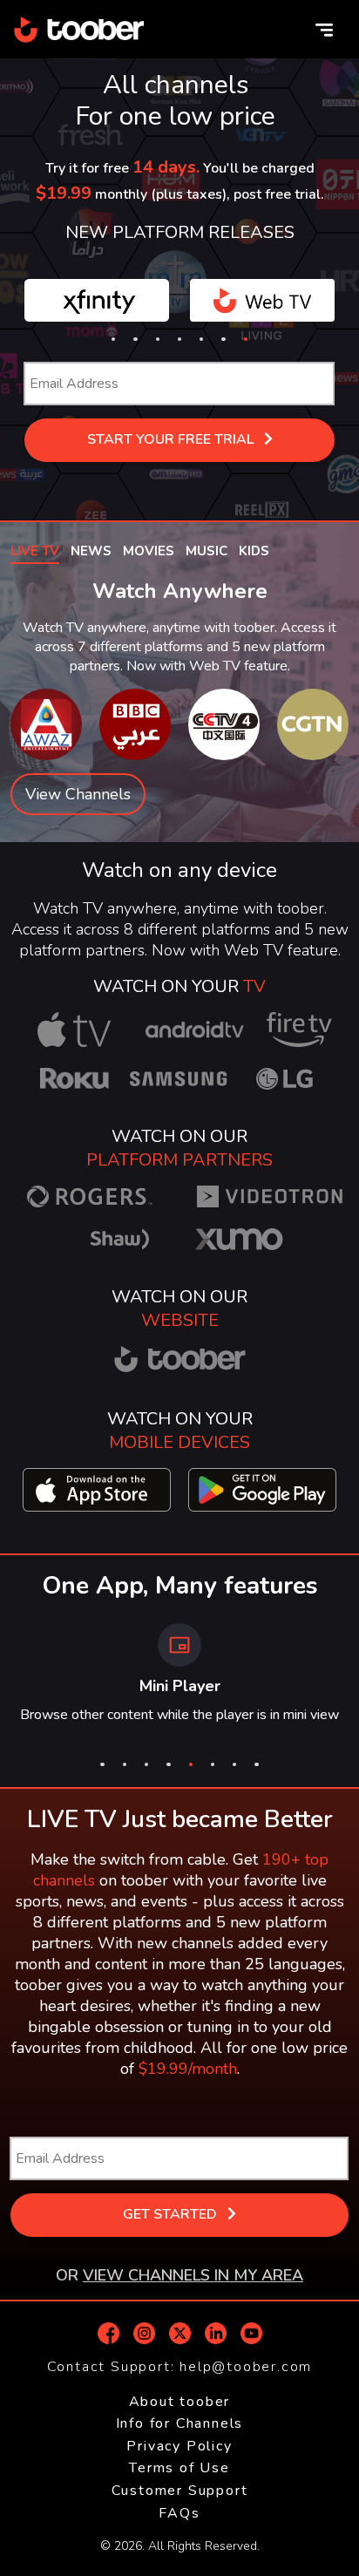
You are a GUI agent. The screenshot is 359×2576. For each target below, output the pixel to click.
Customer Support (180, 2491)
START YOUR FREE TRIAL (172, 439)
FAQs (179, 2513)
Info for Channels (180, 2423)
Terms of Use (179, 2468)
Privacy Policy (179, 2446)
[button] (113, 339)
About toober (180, 2402)
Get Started (172, 2214)
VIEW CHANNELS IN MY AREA (193, 2275)
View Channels (78, 794)
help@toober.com (246, 2367)
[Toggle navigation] (324, 30)
